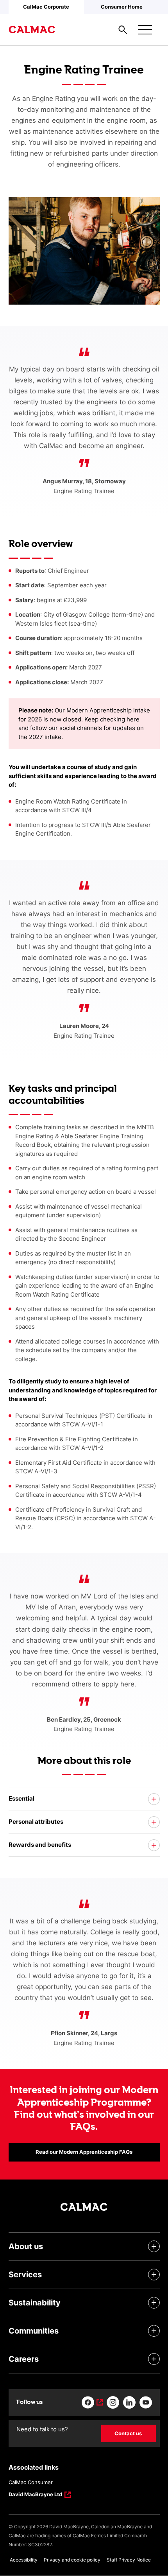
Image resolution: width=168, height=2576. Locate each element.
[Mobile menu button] (145, 30)
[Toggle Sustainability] (154, 2303)
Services (25, 2275)
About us (26, 2246)
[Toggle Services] (154, 2275)
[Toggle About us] (154, 2246)
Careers (24, 2359)
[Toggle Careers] (154, 2359)
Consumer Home (122, 7)
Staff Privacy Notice (129, 2560)
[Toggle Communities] (154, 2331)
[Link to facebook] (92, 2402)
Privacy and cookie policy (72, 2560)
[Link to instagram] (113, 2402)
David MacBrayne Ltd (35, 2495)
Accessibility (24, 2560)
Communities (34, 2331)
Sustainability (35, 2303)
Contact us (128, 2433)
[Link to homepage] (32, 30)
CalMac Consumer (31, 2482)
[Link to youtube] (146, 2402)
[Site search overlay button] (123, 30)
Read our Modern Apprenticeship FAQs (84, 2152)
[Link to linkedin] (129, 2402)
